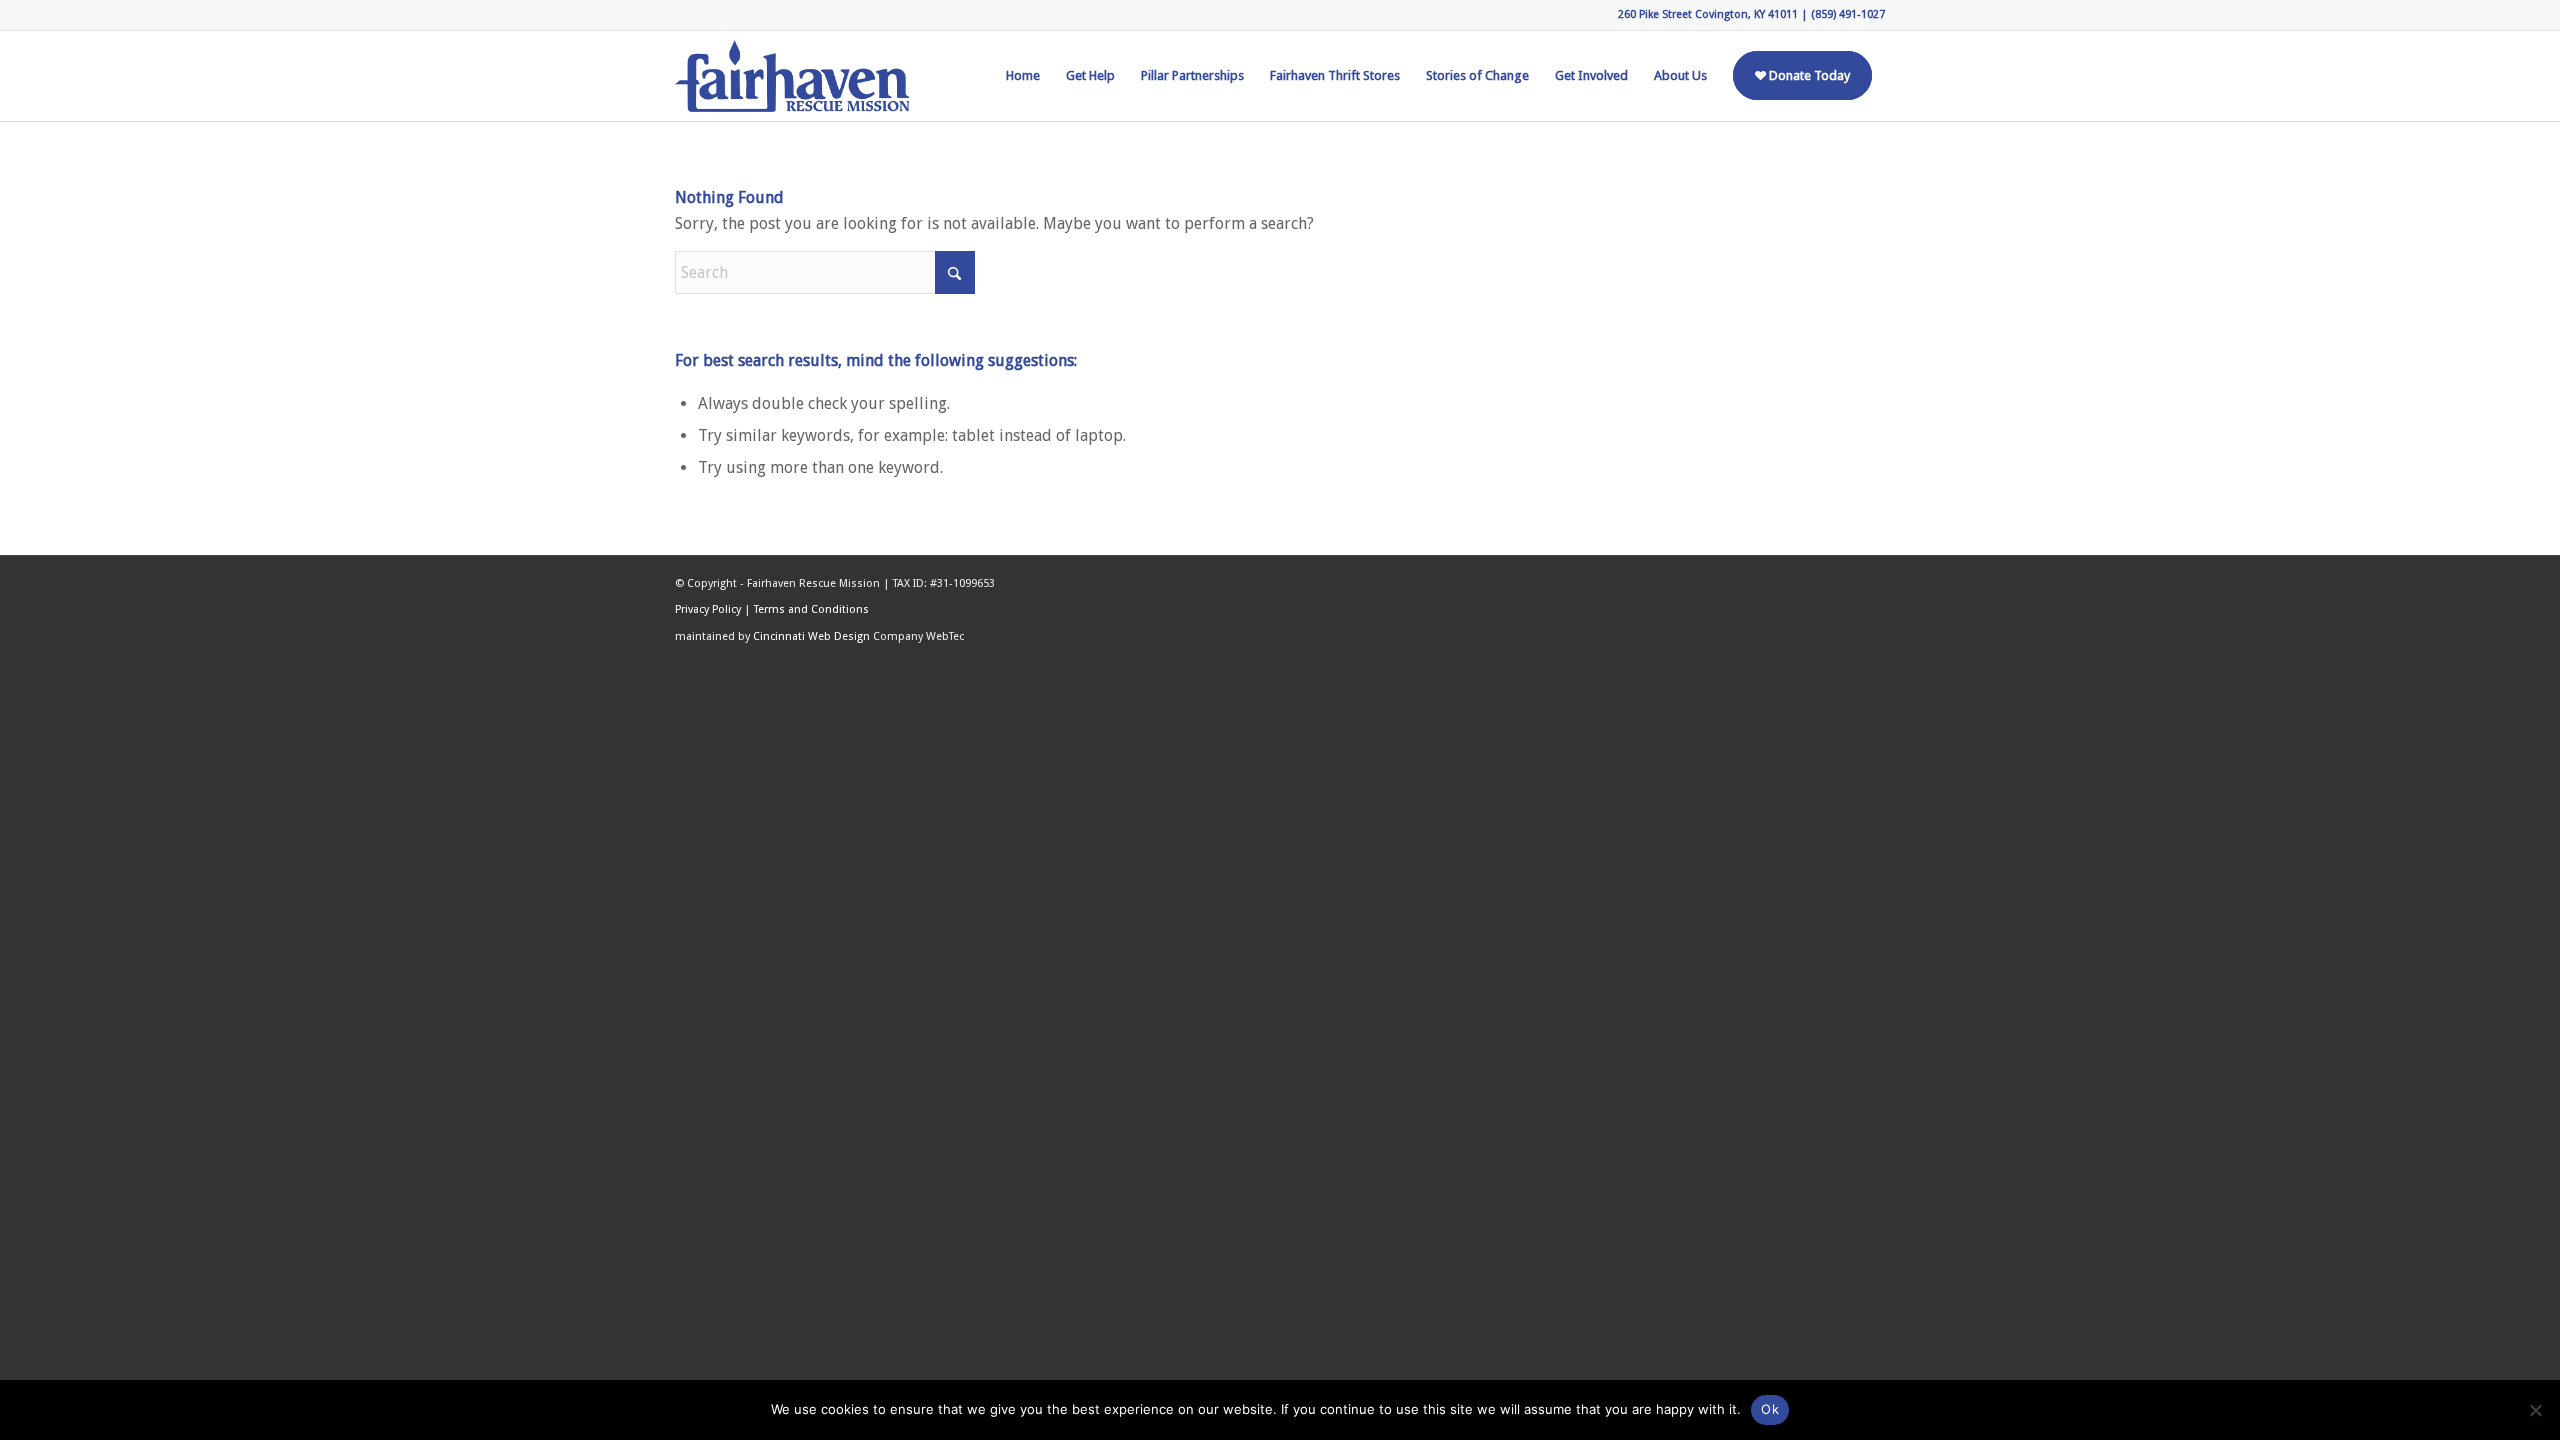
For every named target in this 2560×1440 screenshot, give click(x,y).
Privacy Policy (708, 609)
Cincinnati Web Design (811, 636)
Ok (1770, 1409)
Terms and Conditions (811, 609)
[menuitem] (1023, 76)
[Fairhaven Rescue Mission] (792, 76)
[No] (2535, 1410)
